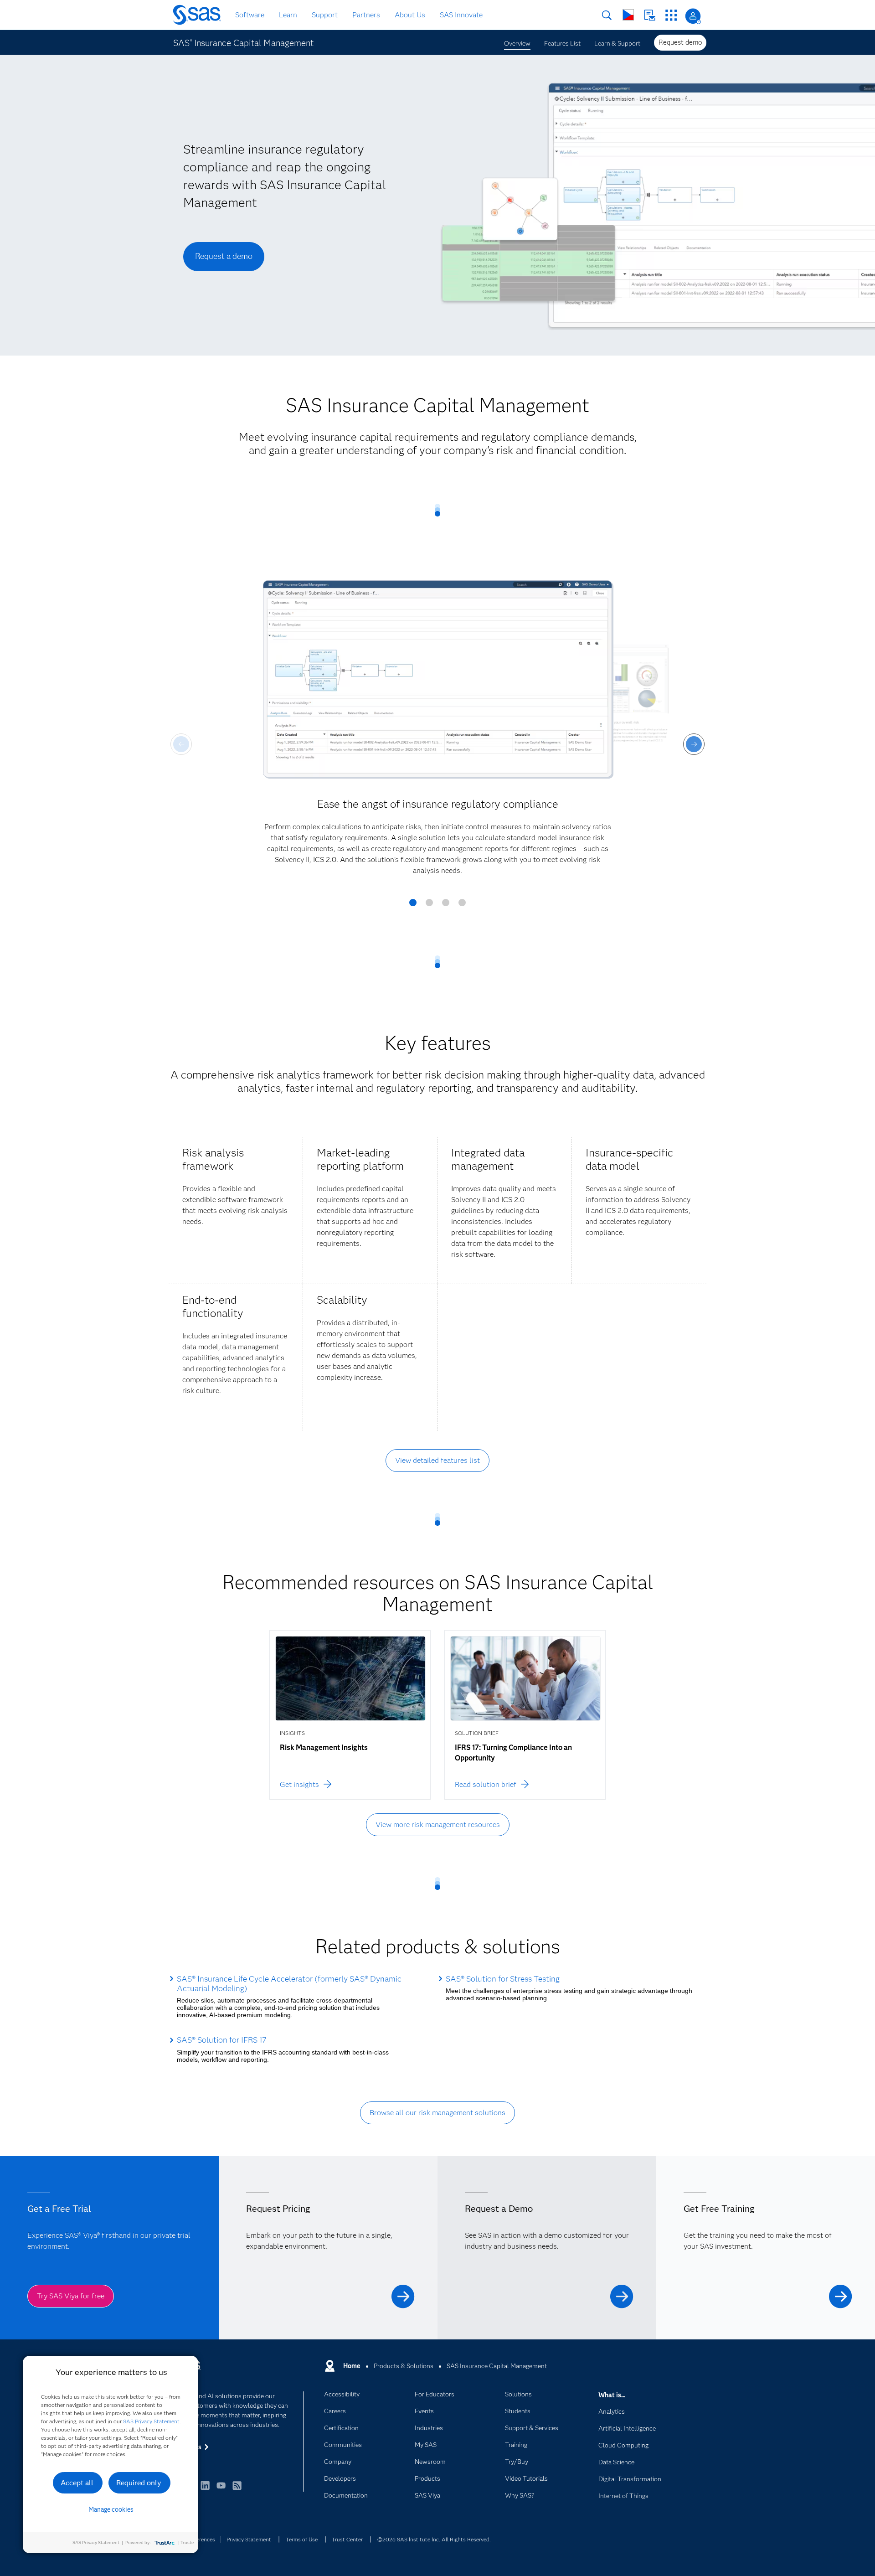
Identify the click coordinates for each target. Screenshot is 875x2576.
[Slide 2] (429, 906)
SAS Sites (671, 15)
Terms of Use (302, 2539)
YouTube (221, 2490)
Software (250, 15)
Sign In (693, 16)
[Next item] (694, 744)
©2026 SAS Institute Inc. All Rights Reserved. (434, 2539)
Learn (288, 15)
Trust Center (347, 2539)
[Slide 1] (413, 906)
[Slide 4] (462, 906)
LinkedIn (205, 2490)
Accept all (77, 2483)
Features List (562, 43)
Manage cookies (111, 2509)
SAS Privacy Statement (151, 2421)
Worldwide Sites (628, 15)
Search (607, 15)
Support (325, 15)
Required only (139, 2483)
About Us (410, 15)
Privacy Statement (249, 2539)
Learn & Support (617, 43)
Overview (517, 43)
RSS (237, 2490)
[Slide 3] (446, 906)
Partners (366, 15)
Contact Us (650, 15)
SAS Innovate (461, 15)
